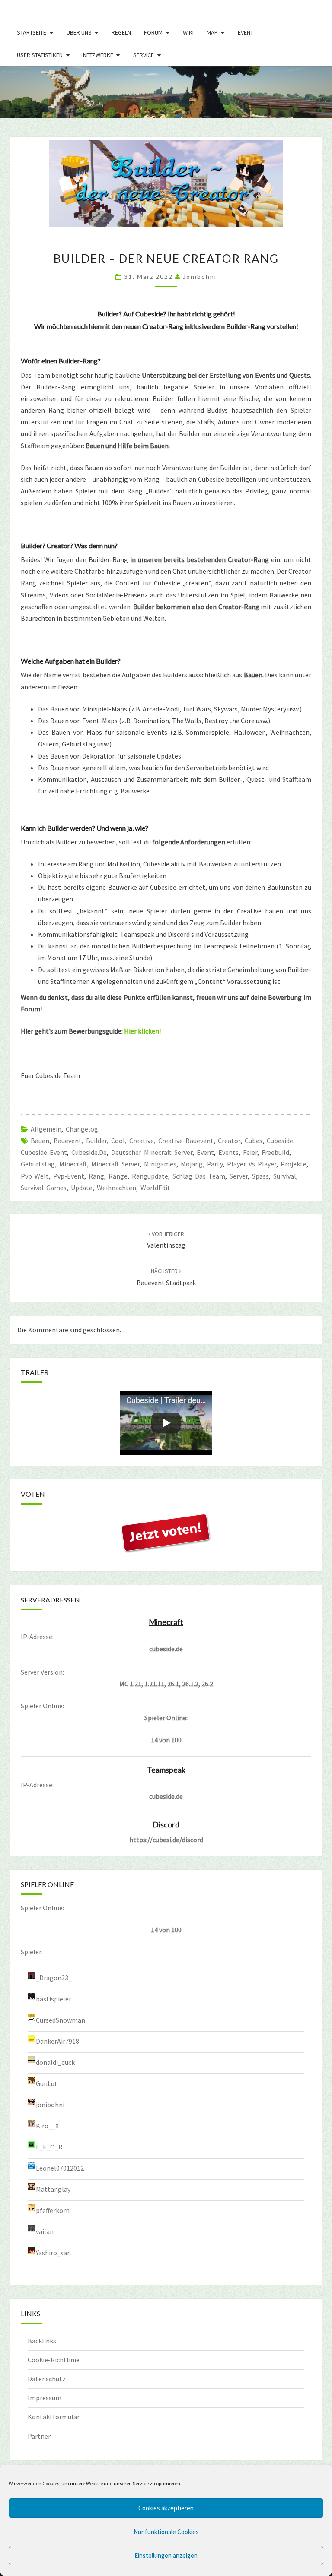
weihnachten (117, 1188)
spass (260, 1176)
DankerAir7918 (57, 2041)
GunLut (47, 2083)
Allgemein (46, 1129)
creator (229, 1141)
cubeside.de (89, 1152)
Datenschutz (47, 2379)
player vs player (252, 1164)
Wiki (188, 32)
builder (96, 1141)
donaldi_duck (55, 2062)
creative (142, 1141)
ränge (118, 1176)
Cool (118, 1141)
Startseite (32, 32)
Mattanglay (53, 2189)
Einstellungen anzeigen (166, 2555)
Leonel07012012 (60, 2168)
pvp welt (35, 1176)
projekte (294, 1164)
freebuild (275, 1152)
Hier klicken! (142, 1031)
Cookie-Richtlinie (54, 2360)
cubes (254, 1141)
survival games (44, 1188)
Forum (153, 32)
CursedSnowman (61, 2020)
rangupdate (150, 1176)
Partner (39, 2436)
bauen (40, 1141)
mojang (192, 1164)
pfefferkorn (53, 2210)
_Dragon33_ (54, 1978)
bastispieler (54, 1999)
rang (96, 1176)
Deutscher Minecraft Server (152, 1152)
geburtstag (38, 1164)
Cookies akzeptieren (166, 2508)
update (82, 1188)
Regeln (121, 32)
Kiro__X (47, 2126)
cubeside (280, 1141)
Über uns (79, 32)
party (215, 1164)
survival (285, 1176)
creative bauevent (186, 1141)
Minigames (160, 1164)
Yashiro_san (53, 2253)
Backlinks (42, 2341)
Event (246, 32)
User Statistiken (40, 55)
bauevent (68, 1141)
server (239, 1176)
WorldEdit (155, 1188)
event (205, 1152)
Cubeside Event (44, 1152)
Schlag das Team (199, 1176)
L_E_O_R (49, 2147)
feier (250, 1152)
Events (228, 1152)
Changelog (82, 1129)
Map (212, 32)
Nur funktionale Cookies (166, 2532)
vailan (45, 2231)
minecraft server (115, 1164)
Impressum (45, 2398)
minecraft (73, 1164)
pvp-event (69, 1176)
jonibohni (200, 277)
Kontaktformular (54, 2417)
